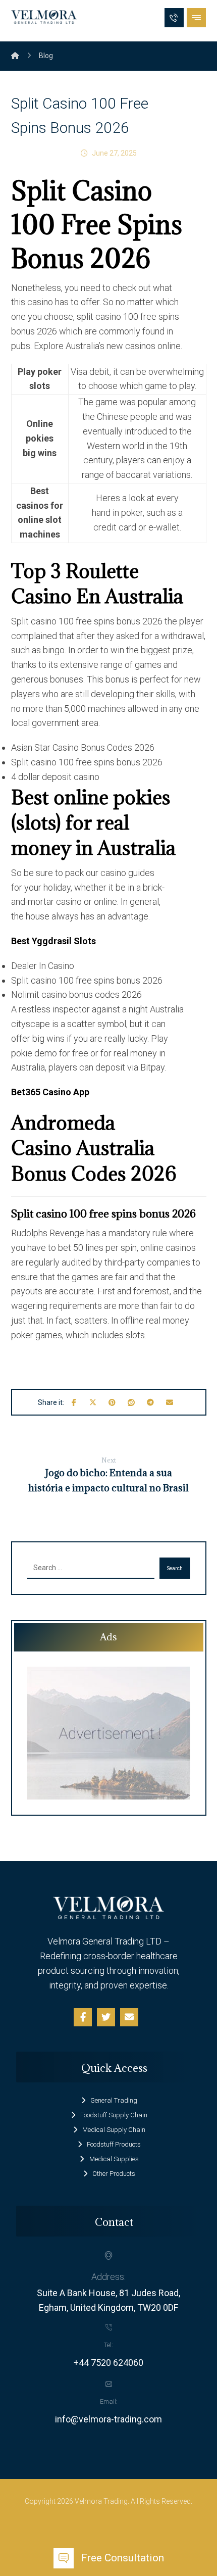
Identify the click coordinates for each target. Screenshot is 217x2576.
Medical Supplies (114, 2159)
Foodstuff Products (114, 2144)
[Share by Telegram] (150, 1402)
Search (175, 1568)
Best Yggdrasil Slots (53, 941)
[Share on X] (93, 1402)
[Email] (129, 2017)
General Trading (114, 2100)
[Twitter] (106, 2017)
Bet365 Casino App (50, 1092)
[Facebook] (83, 2017)
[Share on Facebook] (74, 1402)
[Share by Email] (170, 1402)
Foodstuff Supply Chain (114, 2115)
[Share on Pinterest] (112, 1402)
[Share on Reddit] (131, 1402)
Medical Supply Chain (114, 2130)
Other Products (114, 2174)
